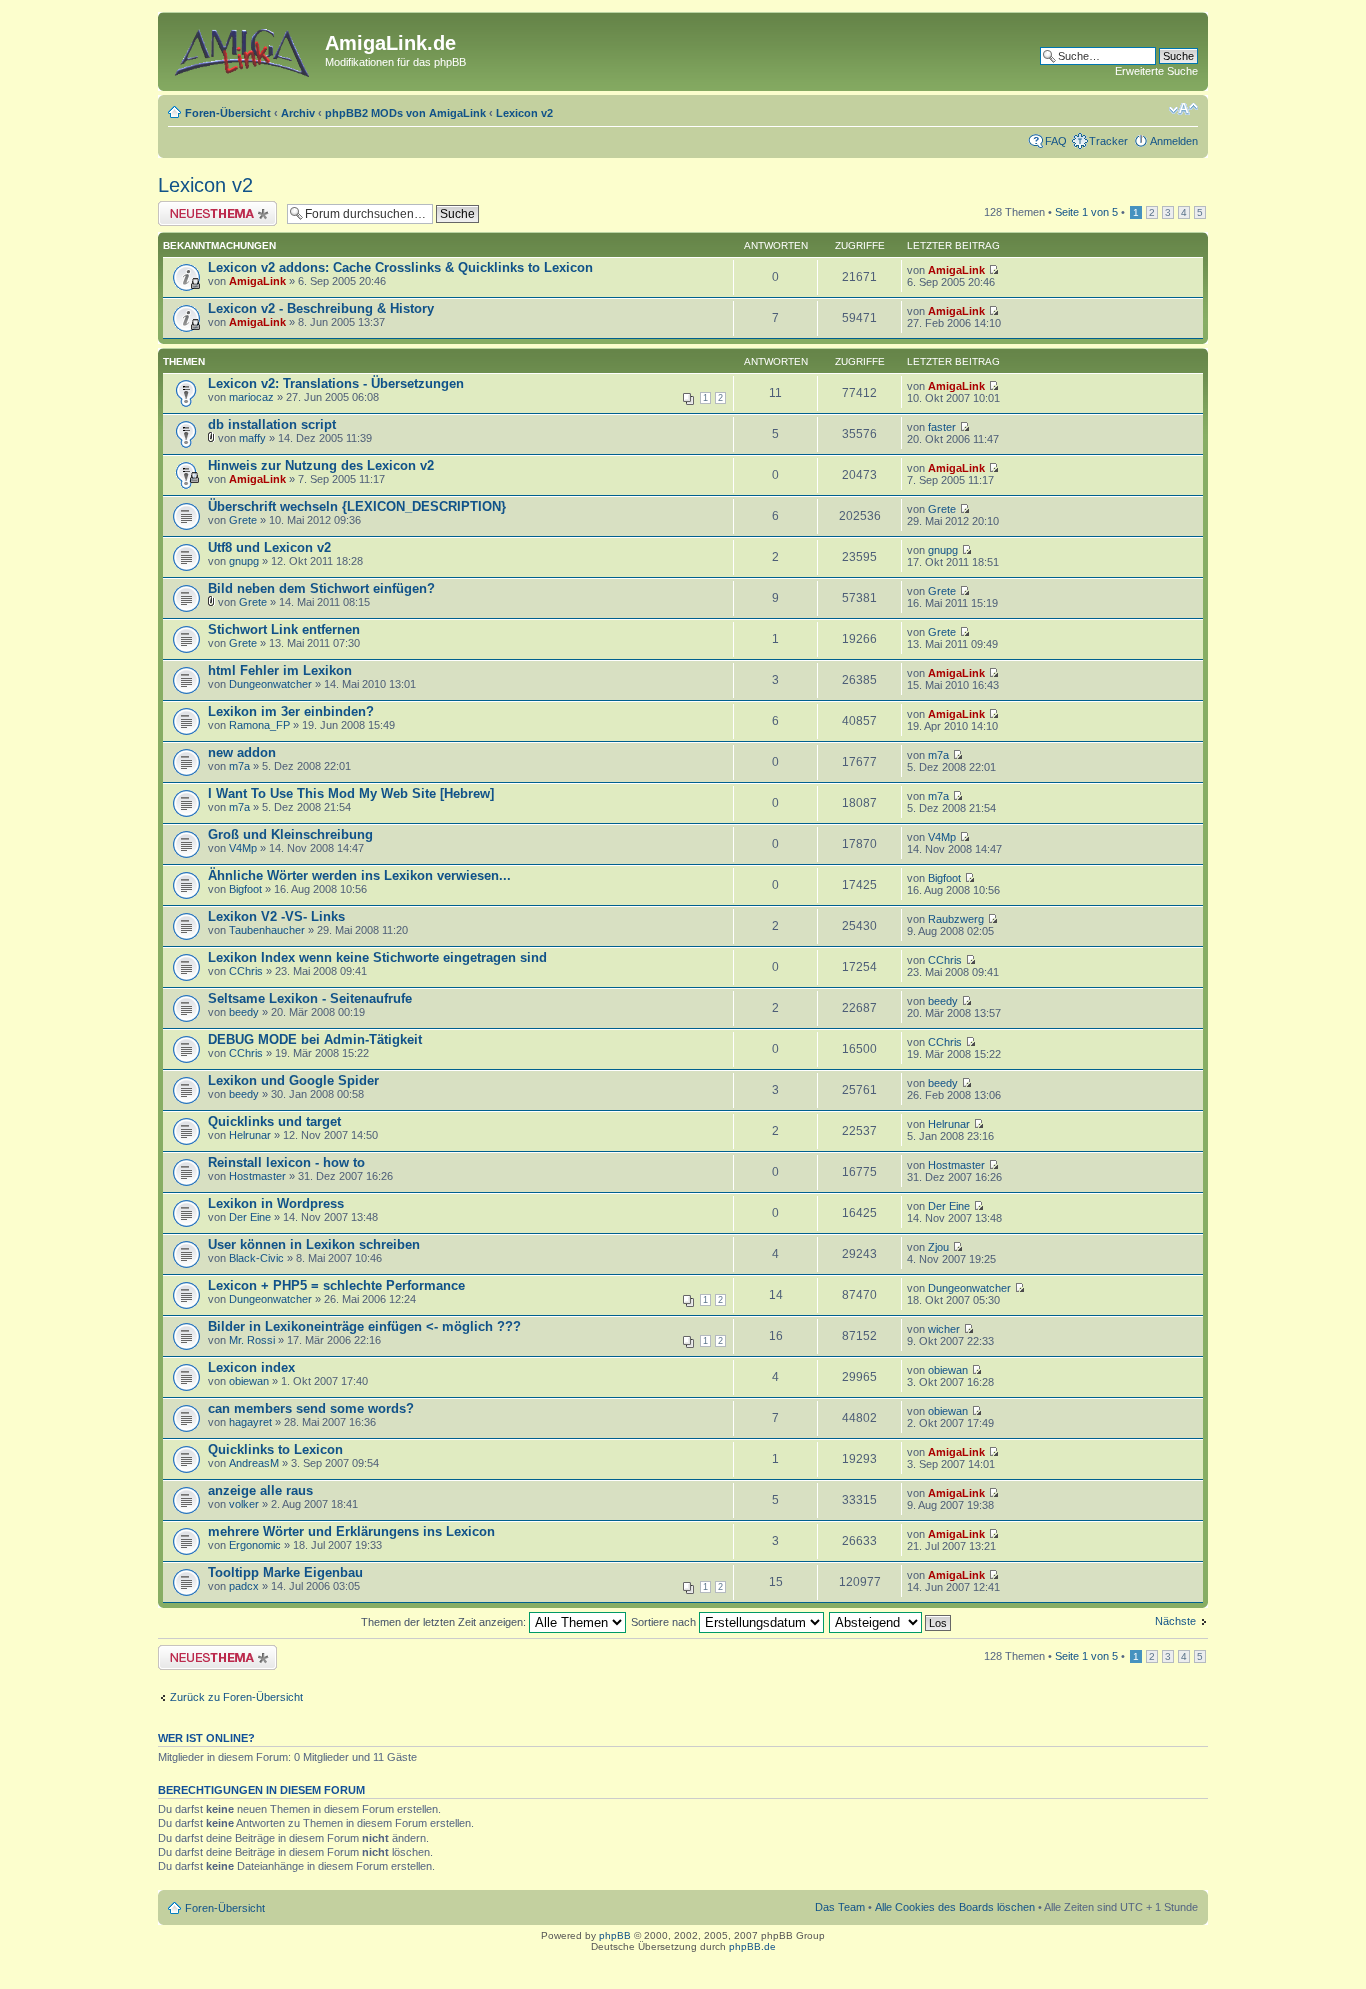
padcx (244, 1586)
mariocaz (251, 397)
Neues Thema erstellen (214, 207)
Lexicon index (251, 1367)
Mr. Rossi (252, 1340)
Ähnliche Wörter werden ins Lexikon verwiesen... (359, 875)
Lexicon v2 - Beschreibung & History (321, 308)
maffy (252, 438)
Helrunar (250, 1135)
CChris (246, 971)
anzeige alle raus (260, 1490)
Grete (243, 520)
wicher (944, 1329)
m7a (239, 766)
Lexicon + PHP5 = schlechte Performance (336, 1285)
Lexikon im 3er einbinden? (291, 711)
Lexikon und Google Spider (293, 1080)
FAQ (1056, 141)
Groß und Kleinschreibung (290, 834)
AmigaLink (257, 281)
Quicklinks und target (274, 1121)
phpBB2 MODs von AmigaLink (405, 113)
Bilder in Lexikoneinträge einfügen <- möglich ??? (364, 1326)
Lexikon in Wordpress (276, 1203)
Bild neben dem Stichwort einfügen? (321, 588)
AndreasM (254, 1463)
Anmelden (1174, 141)
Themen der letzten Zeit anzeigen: (445, 1622)
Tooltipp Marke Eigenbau (285, 1572)
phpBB (615, 1935)
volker (244, 1504)
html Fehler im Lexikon (280, 670)
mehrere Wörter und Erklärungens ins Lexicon (351, 1531)
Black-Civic (256, 1258)
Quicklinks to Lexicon (275, 1449)
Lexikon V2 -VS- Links (276, 916)
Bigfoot (245, 889)
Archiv (298, 113)
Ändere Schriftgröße (1183, 109)
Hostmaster (257, 1176)
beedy (244, 1012)
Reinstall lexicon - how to (286, 1162)
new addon (242, 752)
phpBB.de (752, 1946)
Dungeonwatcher (270, 684)
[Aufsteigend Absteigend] (891, 1622)
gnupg (244, 561)
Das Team (840, 1907)
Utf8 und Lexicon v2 (269, 547)
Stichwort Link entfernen (284, 629)
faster (942, 427)
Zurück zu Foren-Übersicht (236, 1697)
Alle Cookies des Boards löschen (955, 1907)
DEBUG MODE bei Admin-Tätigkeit (315, 1039)
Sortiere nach (665, 1622)
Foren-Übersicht (228, 113)
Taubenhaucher (267, 930)
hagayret (250, 1422)
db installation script (272, 424)
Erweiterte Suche (1156, 71)
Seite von (1086, 212)
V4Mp (243, 848)
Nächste (1175, 1621)
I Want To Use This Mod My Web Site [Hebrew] (351, 793)
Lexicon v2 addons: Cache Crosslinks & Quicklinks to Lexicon (400, 267)
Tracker (1108, 141)
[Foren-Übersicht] (244, 49)
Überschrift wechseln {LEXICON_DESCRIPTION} (357, 506)
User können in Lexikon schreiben (314, 1244)
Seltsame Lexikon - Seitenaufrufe (310, 998)
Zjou (938, 1247)
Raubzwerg (956, 919)
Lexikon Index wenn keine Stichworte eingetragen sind (377, 957)
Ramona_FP (259, 725)
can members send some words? (311, 1408)
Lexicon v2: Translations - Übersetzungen (336, 383)
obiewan (249, 1381)
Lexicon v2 (524, 113)
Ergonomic (255, 1545)
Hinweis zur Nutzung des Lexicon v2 (321, 465)
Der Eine (250, 1217)
